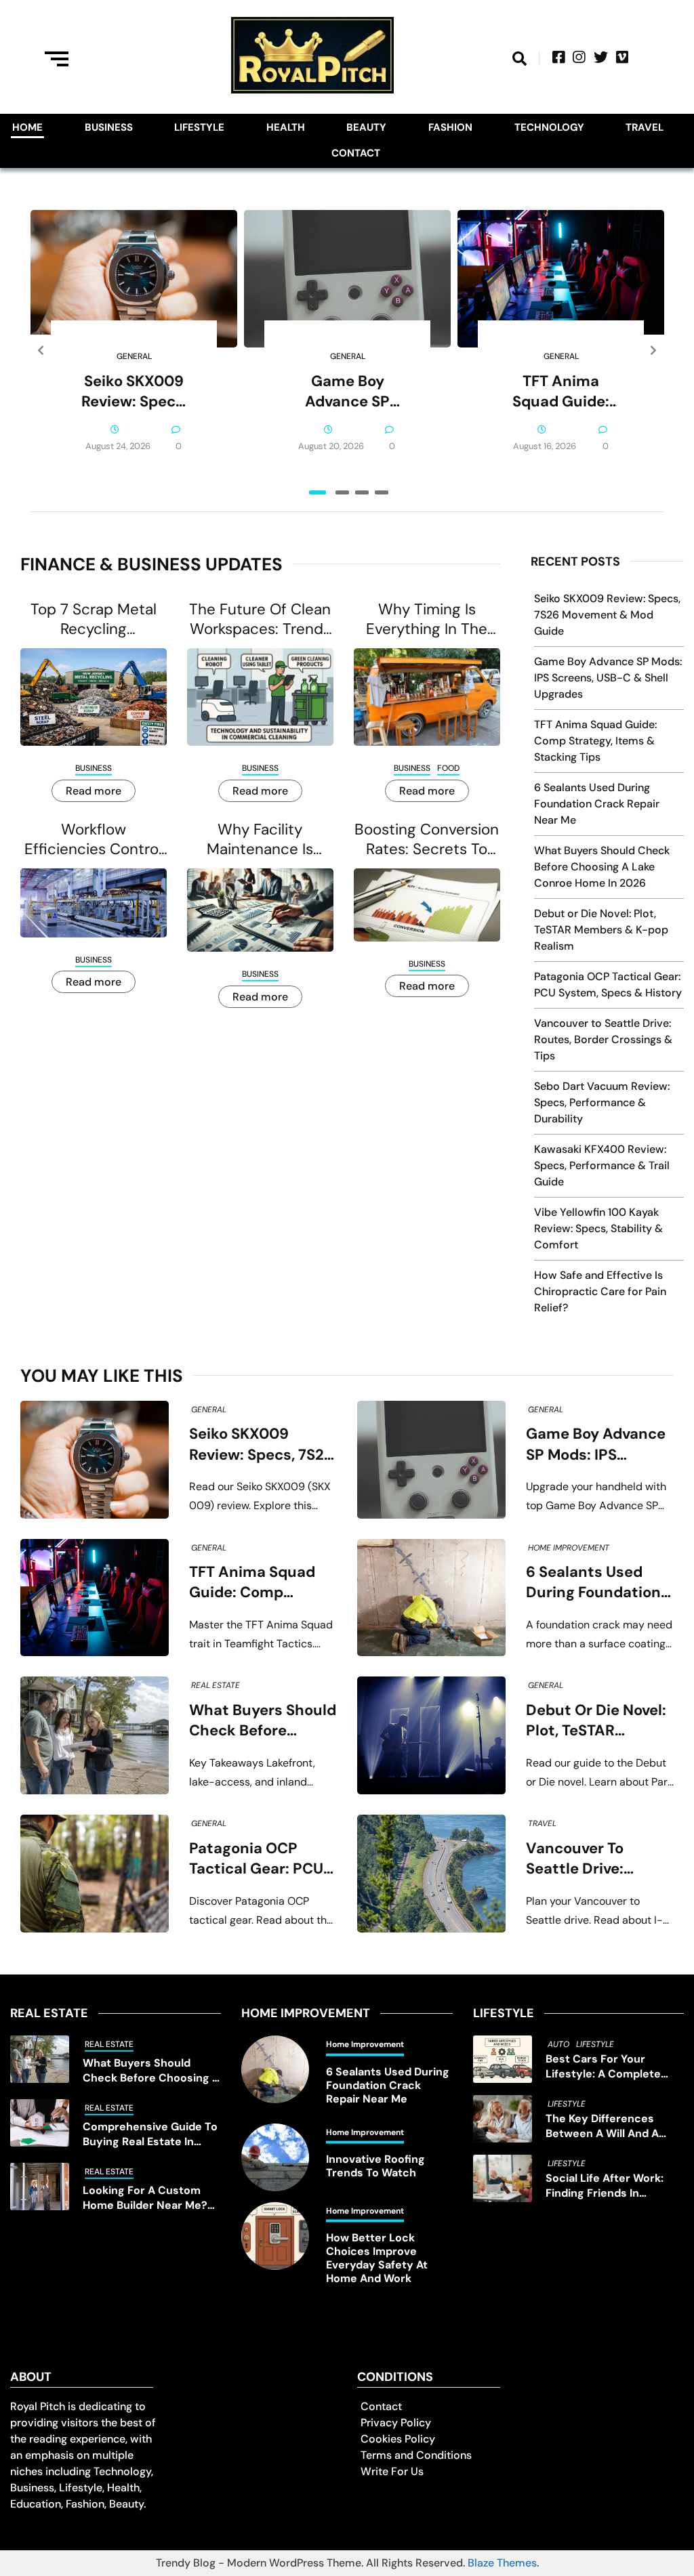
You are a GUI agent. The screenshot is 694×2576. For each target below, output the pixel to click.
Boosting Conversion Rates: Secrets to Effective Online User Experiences (427, 839)
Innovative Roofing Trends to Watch (375, 2166)
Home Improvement (569, 1548)
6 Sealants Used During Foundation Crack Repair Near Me (597, 804)
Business (109, 127)
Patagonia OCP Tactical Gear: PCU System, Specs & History (256, 1859)
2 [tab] (342, 492)
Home (27, 127)
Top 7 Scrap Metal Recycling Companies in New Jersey (94, 619)
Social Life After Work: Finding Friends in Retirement (605, 2186)
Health (286, 127)
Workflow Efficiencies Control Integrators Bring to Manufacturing (93, 839)
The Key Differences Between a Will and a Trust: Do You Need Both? (613, 2126)
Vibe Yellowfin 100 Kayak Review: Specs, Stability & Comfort (598, 1228)
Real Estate (216, 1685)
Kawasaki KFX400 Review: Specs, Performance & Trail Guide (602, 1165)
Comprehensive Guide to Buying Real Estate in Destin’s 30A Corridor (150, 2134)
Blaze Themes (502, 2563)
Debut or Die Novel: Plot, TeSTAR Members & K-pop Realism (601, 930)
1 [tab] (318, 492)
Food (448, 768)
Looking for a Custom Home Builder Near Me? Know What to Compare (147, 2198)
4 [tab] (382, 492)
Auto (558, 2044)
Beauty (366, 127)
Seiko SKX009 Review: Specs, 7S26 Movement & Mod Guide (134, 392)
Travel (645, 127)
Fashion (450, 127)
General (134, 356)
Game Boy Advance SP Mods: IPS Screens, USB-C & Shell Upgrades (348, 392)
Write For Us (392, 2471)
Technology (549, 127)
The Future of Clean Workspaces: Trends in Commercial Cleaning (260, 619)
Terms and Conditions (416, 2455)
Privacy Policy (396, 2423)
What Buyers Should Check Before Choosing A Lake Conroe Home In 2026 (602, 867)
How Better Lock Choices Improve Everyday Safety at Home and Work (377, 2258)
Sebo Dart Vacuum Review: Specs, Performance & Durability (602, 1102)
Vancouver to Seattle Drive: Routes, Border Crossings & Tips (603, 1039)
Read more (94, 791)
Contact (356, 153)
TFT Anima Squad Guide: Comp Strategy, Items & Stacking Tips (561, 392)
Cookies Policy (398, 2439)
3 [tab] (362, 492)
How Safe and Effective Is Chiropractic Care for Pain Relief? (600, 1291)
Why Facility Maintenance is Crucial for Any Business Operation (260, 839)
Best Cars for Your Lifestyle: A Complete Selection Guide (603, 2067)
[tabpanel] (134, 351)
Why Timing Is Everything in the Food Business (427, 619)
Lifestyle (199, 127)
